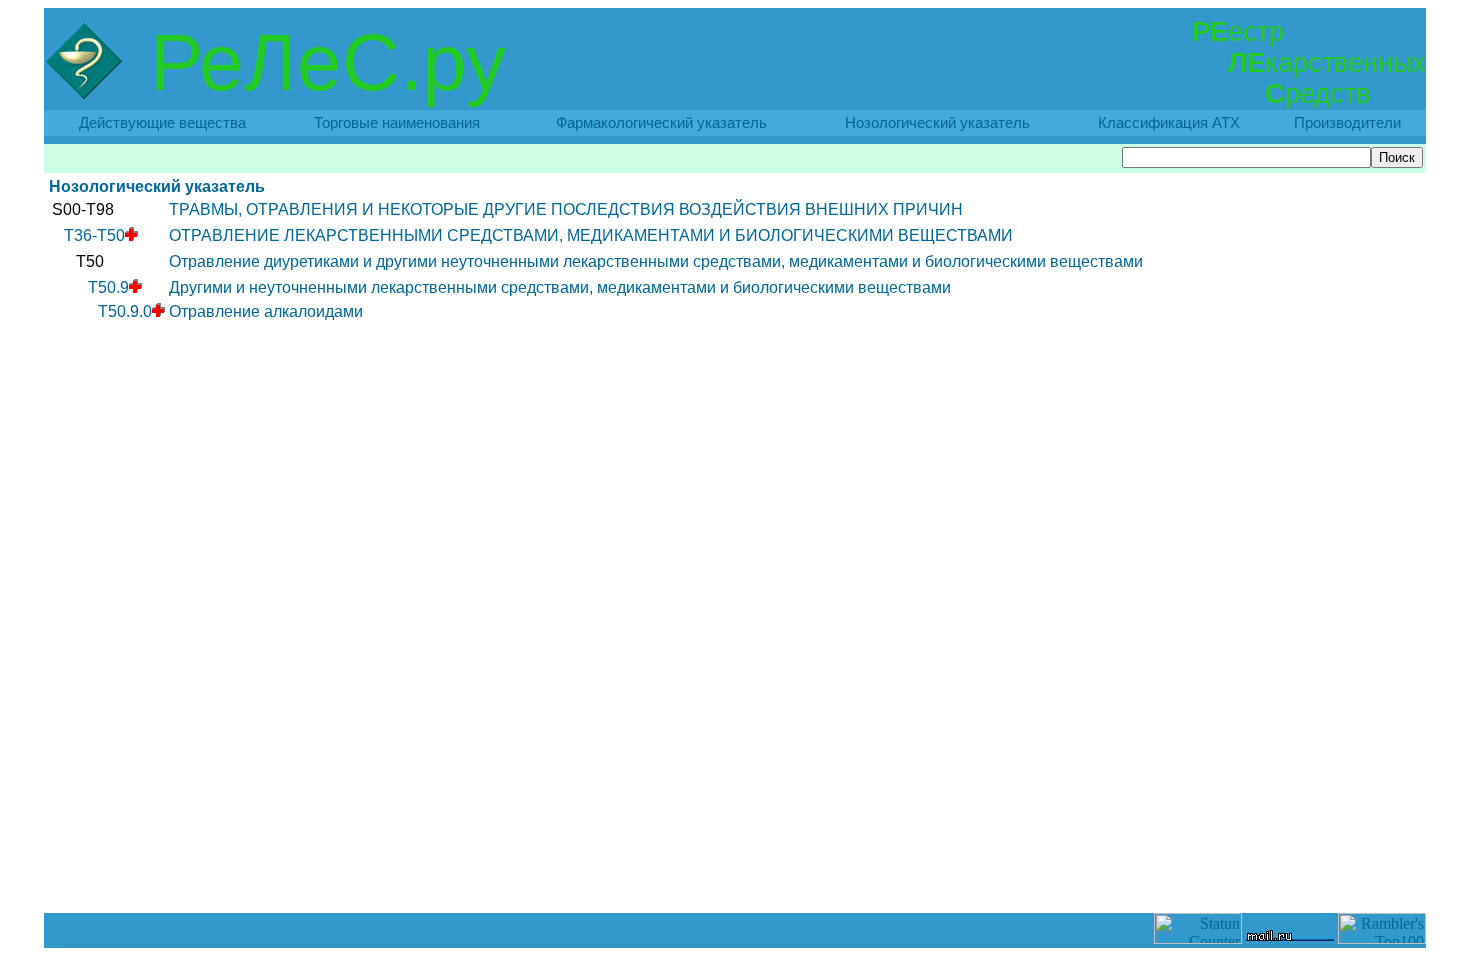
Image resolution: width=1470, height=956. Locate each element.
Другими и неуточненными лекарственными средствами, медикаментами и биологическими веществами (560, 287)
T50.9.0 (125, 311)
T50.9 (108, 287)
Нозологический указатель (937, 123)
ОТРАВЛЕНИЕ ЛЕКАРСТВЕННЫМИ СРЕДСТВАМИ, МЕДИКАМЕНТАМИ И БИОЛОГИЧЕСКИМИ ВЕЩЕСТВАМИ (591, 235)
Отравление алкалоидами (266, 311)
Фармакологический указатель (661, 123)
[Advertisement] (735, 868)
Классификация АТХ (1169, 123)
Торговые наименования (397, 123)
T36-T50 (94, 235)
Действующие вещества (162, 123)
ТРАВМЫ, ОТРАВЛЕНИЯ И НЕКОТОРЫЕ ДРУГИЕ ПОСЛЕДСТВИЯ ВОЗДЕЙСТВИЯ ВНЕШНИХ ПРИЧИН (566, 209)
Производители (1347, 123)
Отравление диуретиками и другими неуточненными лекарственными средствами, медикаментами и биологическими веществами (656, 261)
